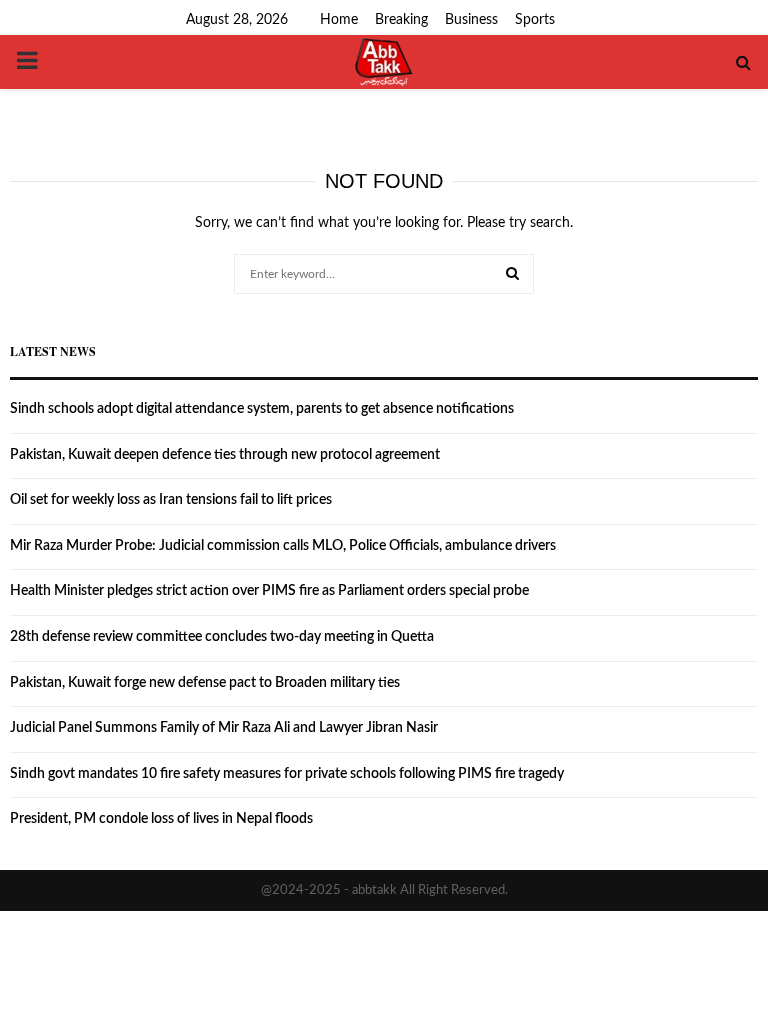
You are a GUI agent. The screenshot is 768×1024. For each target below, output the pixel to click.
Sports (535, 20)
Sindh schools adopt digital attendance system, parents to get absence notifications (262, 409)
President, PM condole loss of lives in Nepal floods (161, 819)
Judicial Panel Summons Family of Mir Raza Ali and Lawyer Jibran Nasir (224, 728)
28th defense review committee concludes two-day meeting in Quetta (222, 637)
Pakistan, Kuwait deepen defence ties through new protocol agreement (225, 455)
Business (471, 20)
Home (339, 20)
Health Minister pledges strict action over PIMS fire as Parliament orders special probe (269, 591)
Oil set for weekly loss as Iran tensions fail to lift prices (171, 500)
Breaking (401, 20)
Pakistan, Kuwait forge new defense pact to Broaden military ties (205, 683)
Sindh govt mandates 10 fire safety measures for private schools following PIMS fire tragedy (287, 774)
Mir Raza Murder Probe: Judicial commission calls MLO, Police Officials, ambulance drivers (283, 546)
